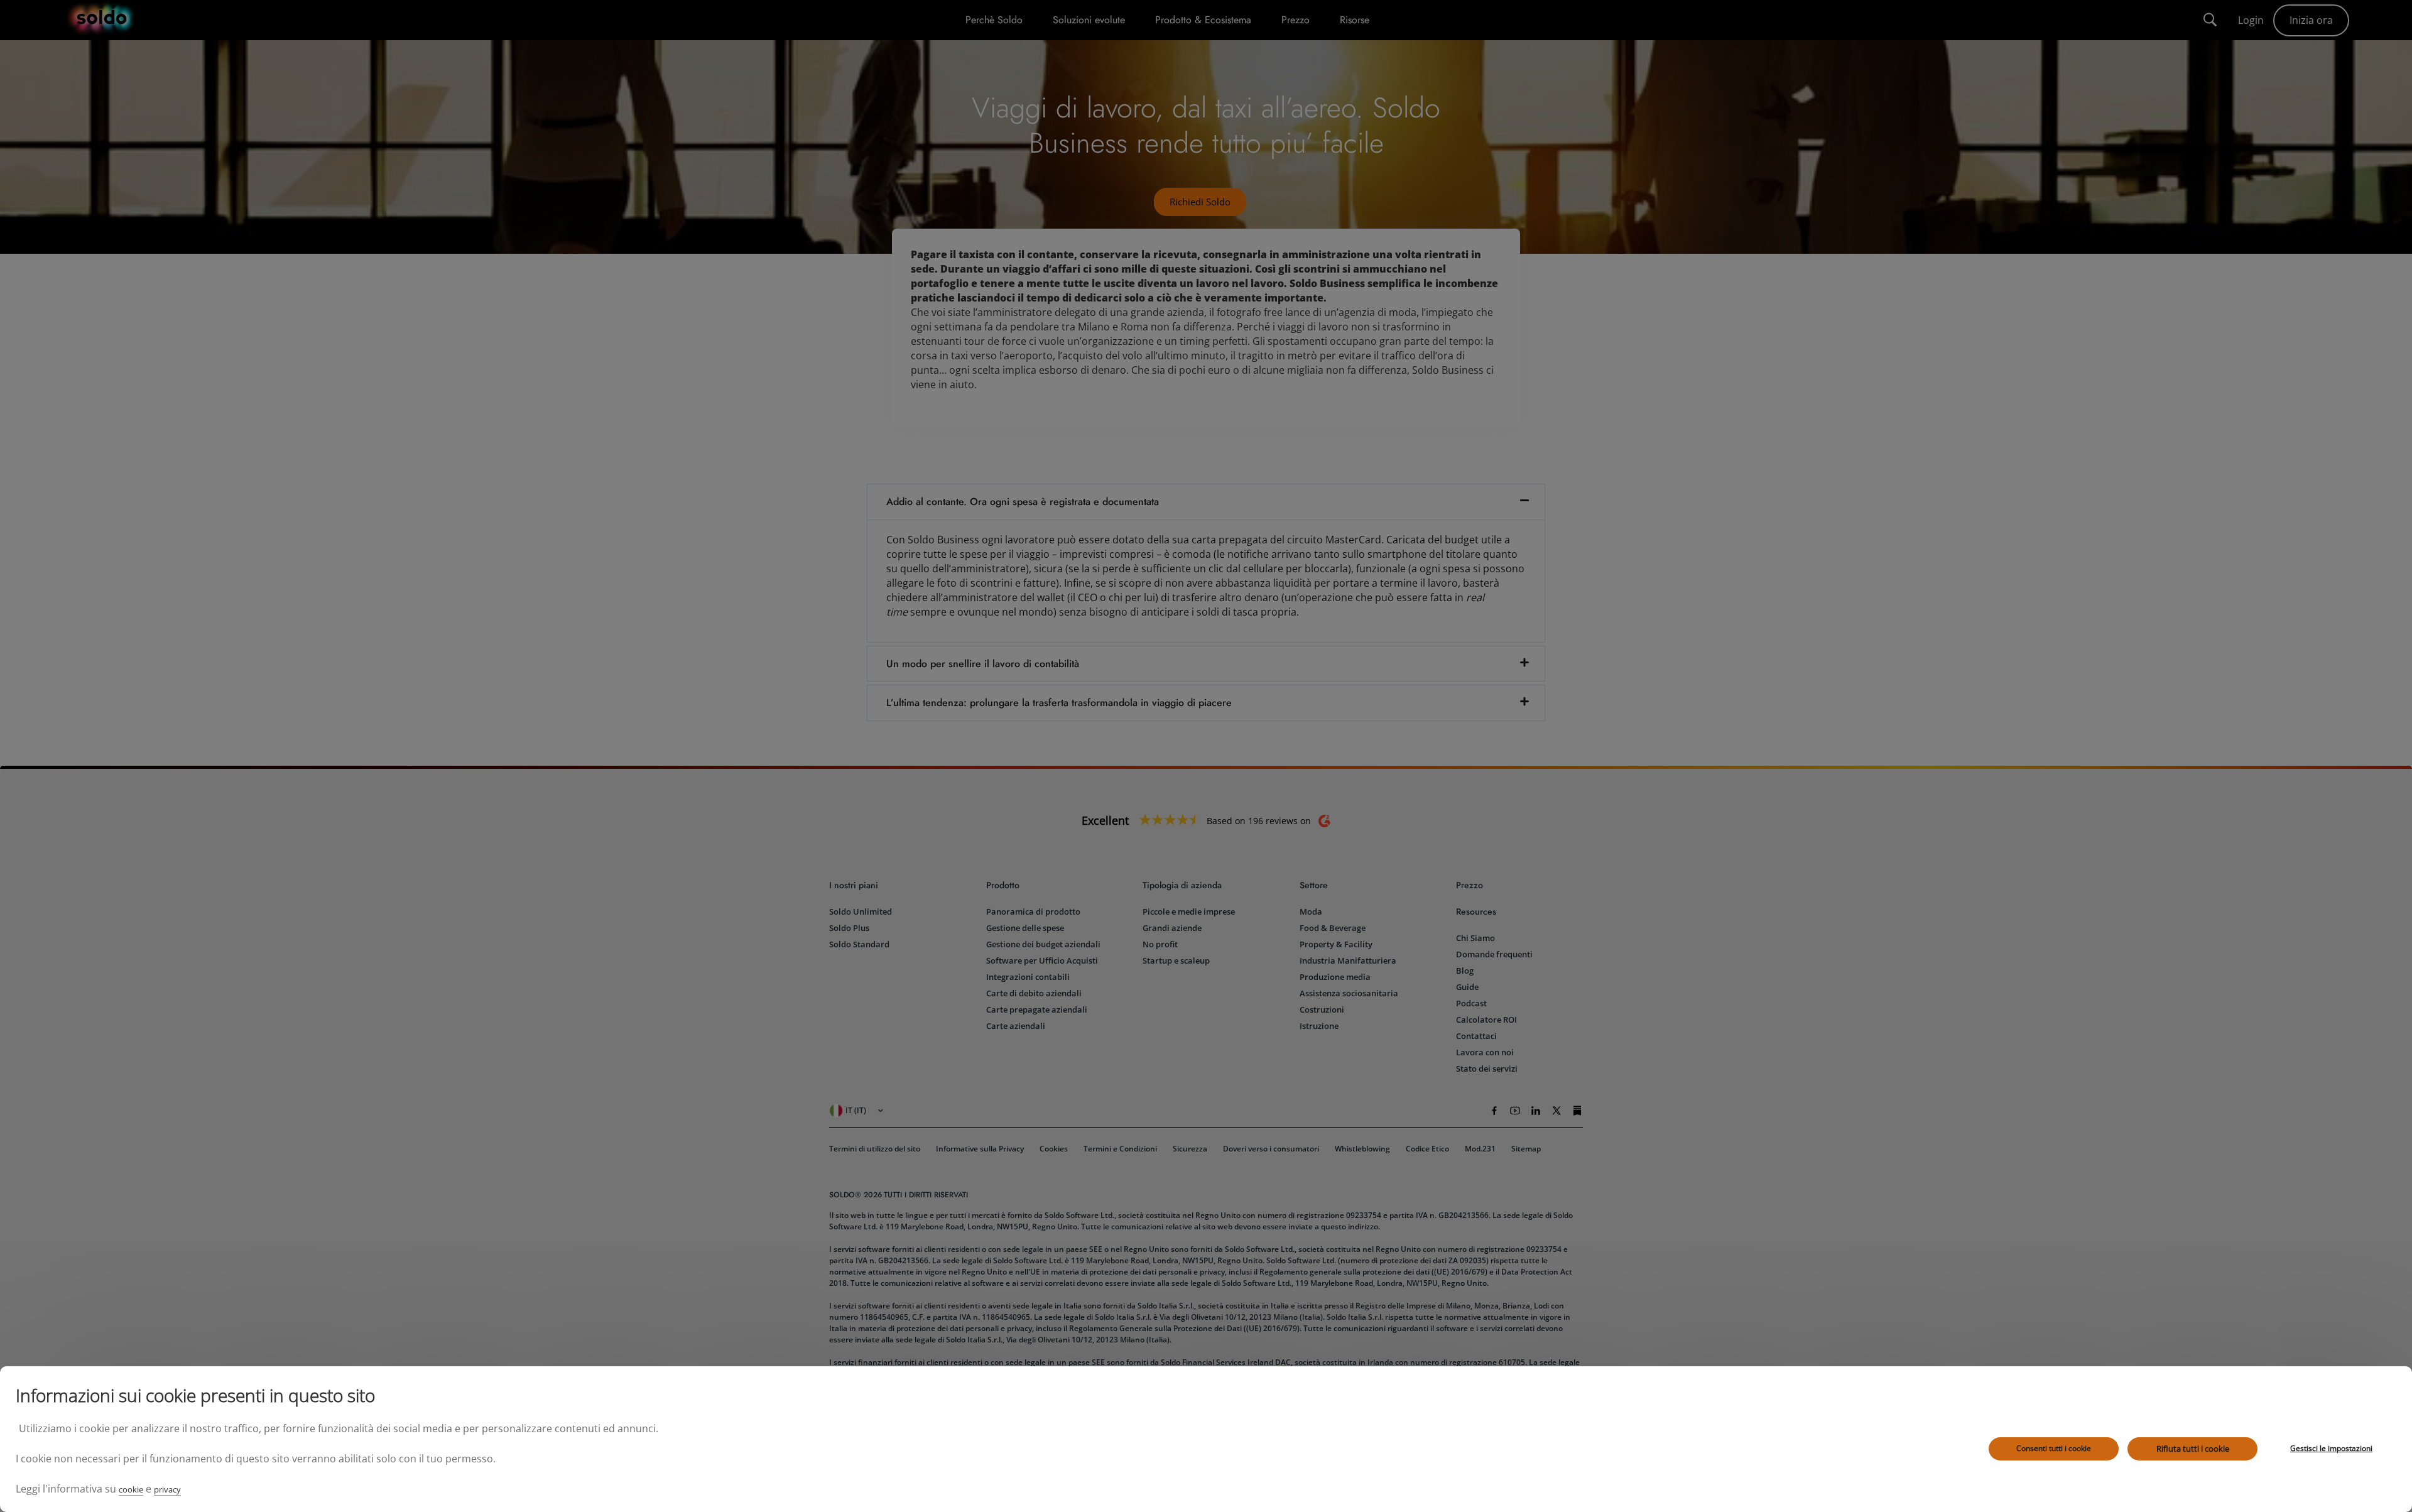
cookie (131, 1489)
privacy (167, 1489)
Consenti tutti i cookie (2054, 1448)
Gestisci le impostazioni (2331, 1448)
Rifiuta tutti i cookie (2193, 1449)
